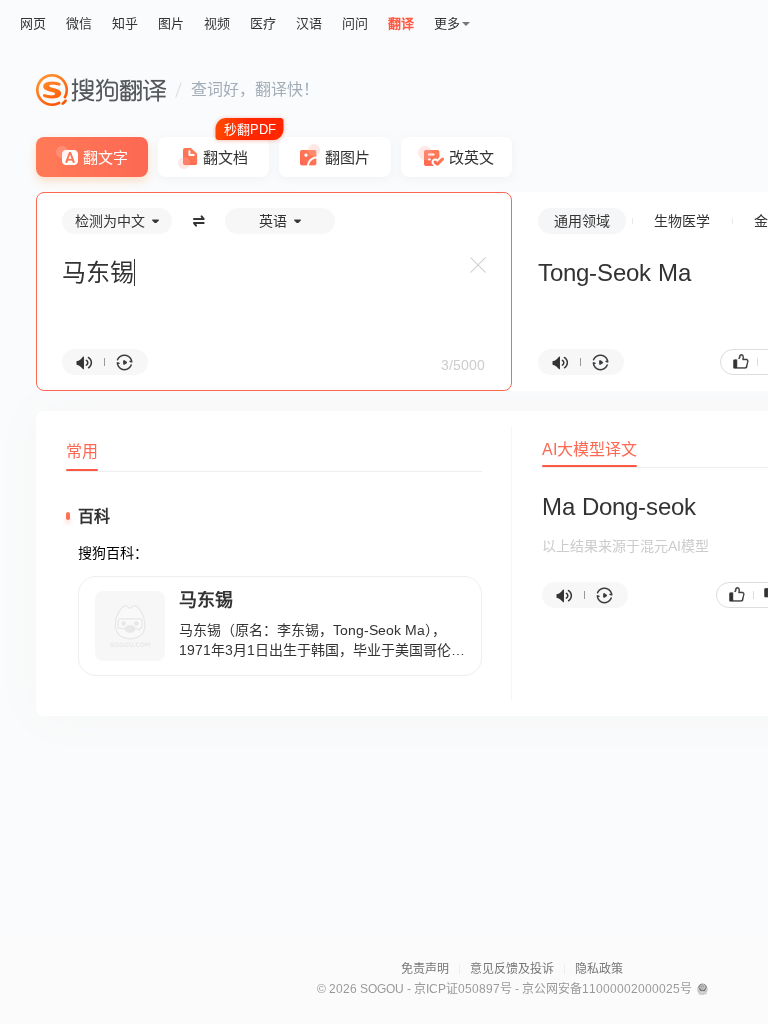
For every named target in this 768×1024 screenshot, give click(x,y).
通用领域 (582, 221)
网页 (33, 23)
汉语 (309, 23)
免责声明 (425, 969)
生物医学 (682, 221)
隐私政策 (599, 969)
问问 (355, 23)
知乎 (125, 23)
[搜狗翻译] (101, 90)
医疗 (263, 23)
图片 (171, 23)
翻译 (401, 23)
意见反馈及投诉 (512, 969)
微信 (79, 23)
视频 (217, 23)
